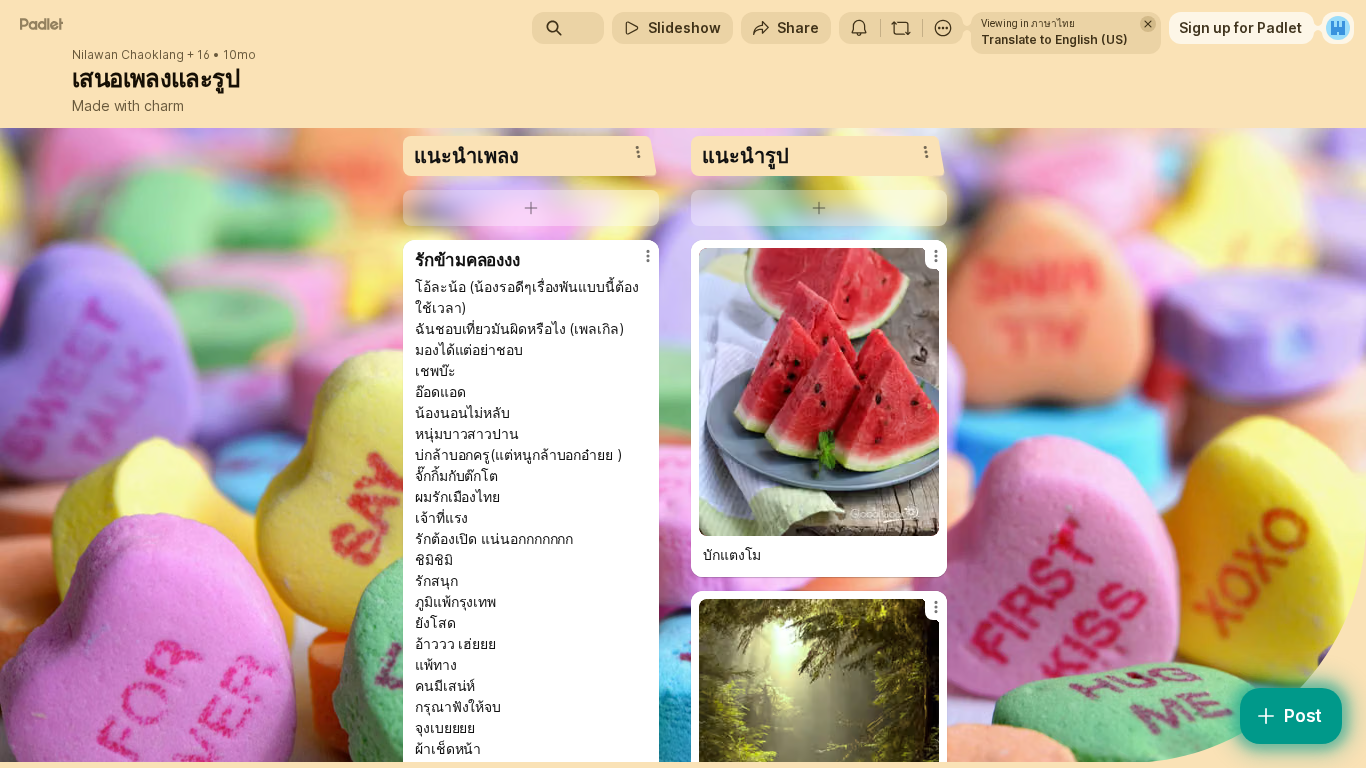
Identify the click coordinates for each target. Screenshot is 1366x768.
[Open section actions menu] (638, 152)
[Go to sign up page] (1338, 28)
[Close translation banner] (1148, 24)
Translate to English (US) (1054, 39)
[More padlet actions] (943, 28)
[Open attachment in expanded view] (819, 392)
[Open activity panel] (859, 28)
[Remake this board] (901, 28)
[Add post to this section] (531, 208)
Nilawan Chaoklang (128, 55)
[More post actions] (648, 256)
